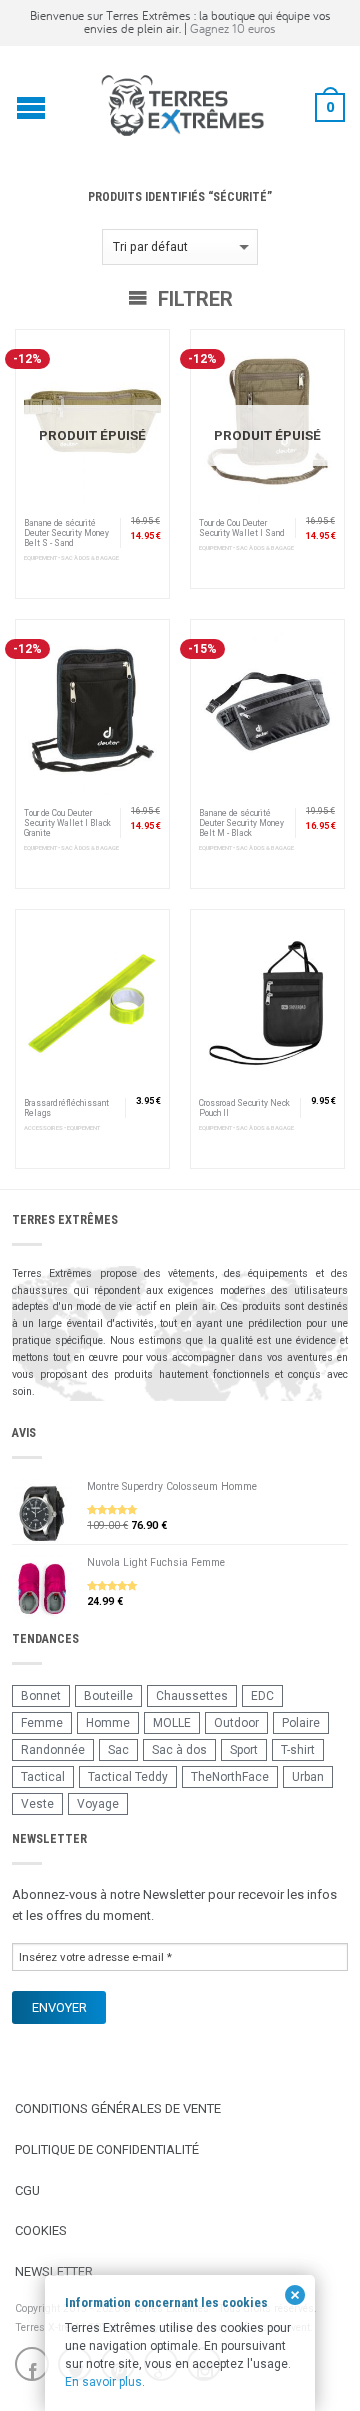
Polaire (301, 1723)
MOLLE (172, 1723)
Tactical (43, 1777)
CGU (27, 2190)
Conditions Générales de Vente (118, 2108)
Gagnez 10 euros (233, 28)
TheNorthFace (230, 1777)
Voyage (98, 1804)
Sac (118, 1750)
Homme (108, 1723)
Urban (308, 1777)
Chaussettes (192, 1696)
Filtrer (193, 299)
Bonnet (41, 1696)
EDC (262, 1696)
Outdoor (236, 1723)
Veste (37, 1804)
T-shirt (298, 1750)
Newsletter (54, 2271)
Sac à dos (179, 1750)
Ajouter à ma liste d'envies (145, 354)
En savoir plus (103, 2382)
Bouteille (108, 1696)
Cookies (41, 2230)
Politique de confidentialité (107, 2149)
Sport (244, 1750)
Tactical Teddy (128, 1777)
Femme (42, 1723)
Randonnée (53, 1750)
